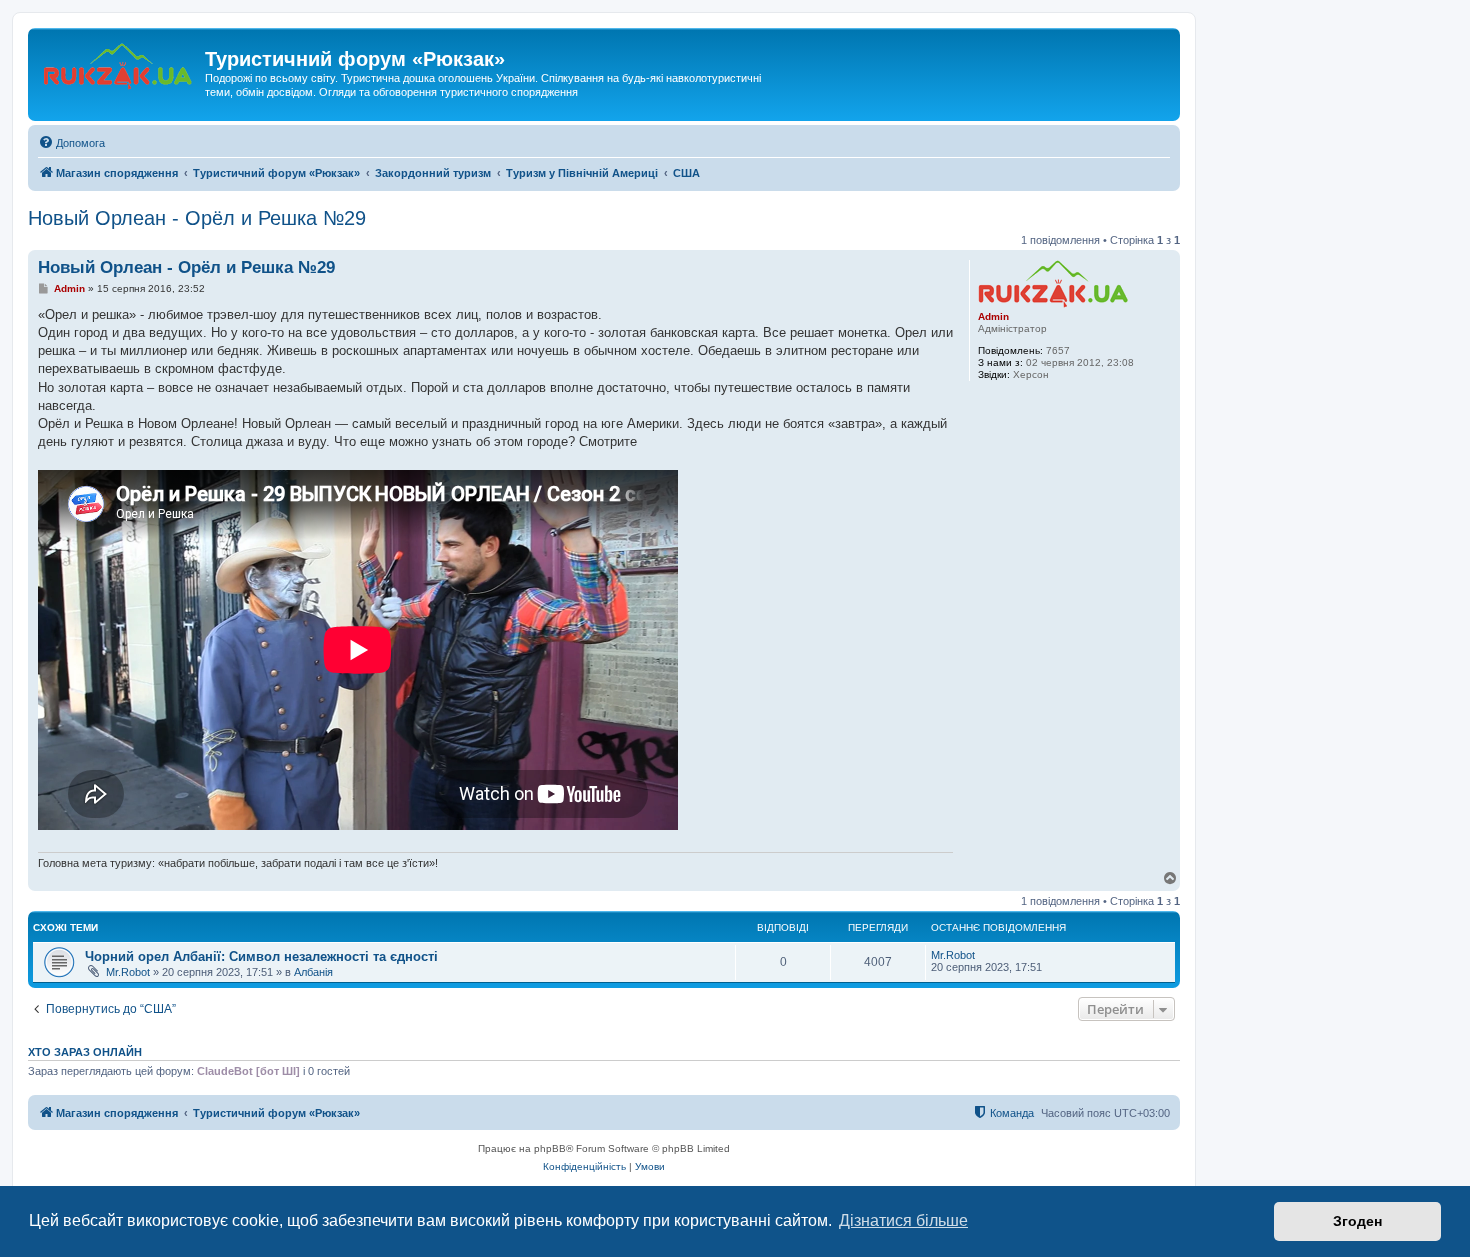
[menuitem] (71, 143)
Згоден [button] (1357, 1221)
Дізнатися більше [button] (903, 1220)
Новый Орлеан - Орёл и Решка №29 (197, 218)
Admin (993, 316)
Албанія (313, 972)
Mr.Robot (128, 972)
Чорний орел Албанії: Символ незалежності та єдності (261, 956)
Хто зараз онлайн (85, 1052)
